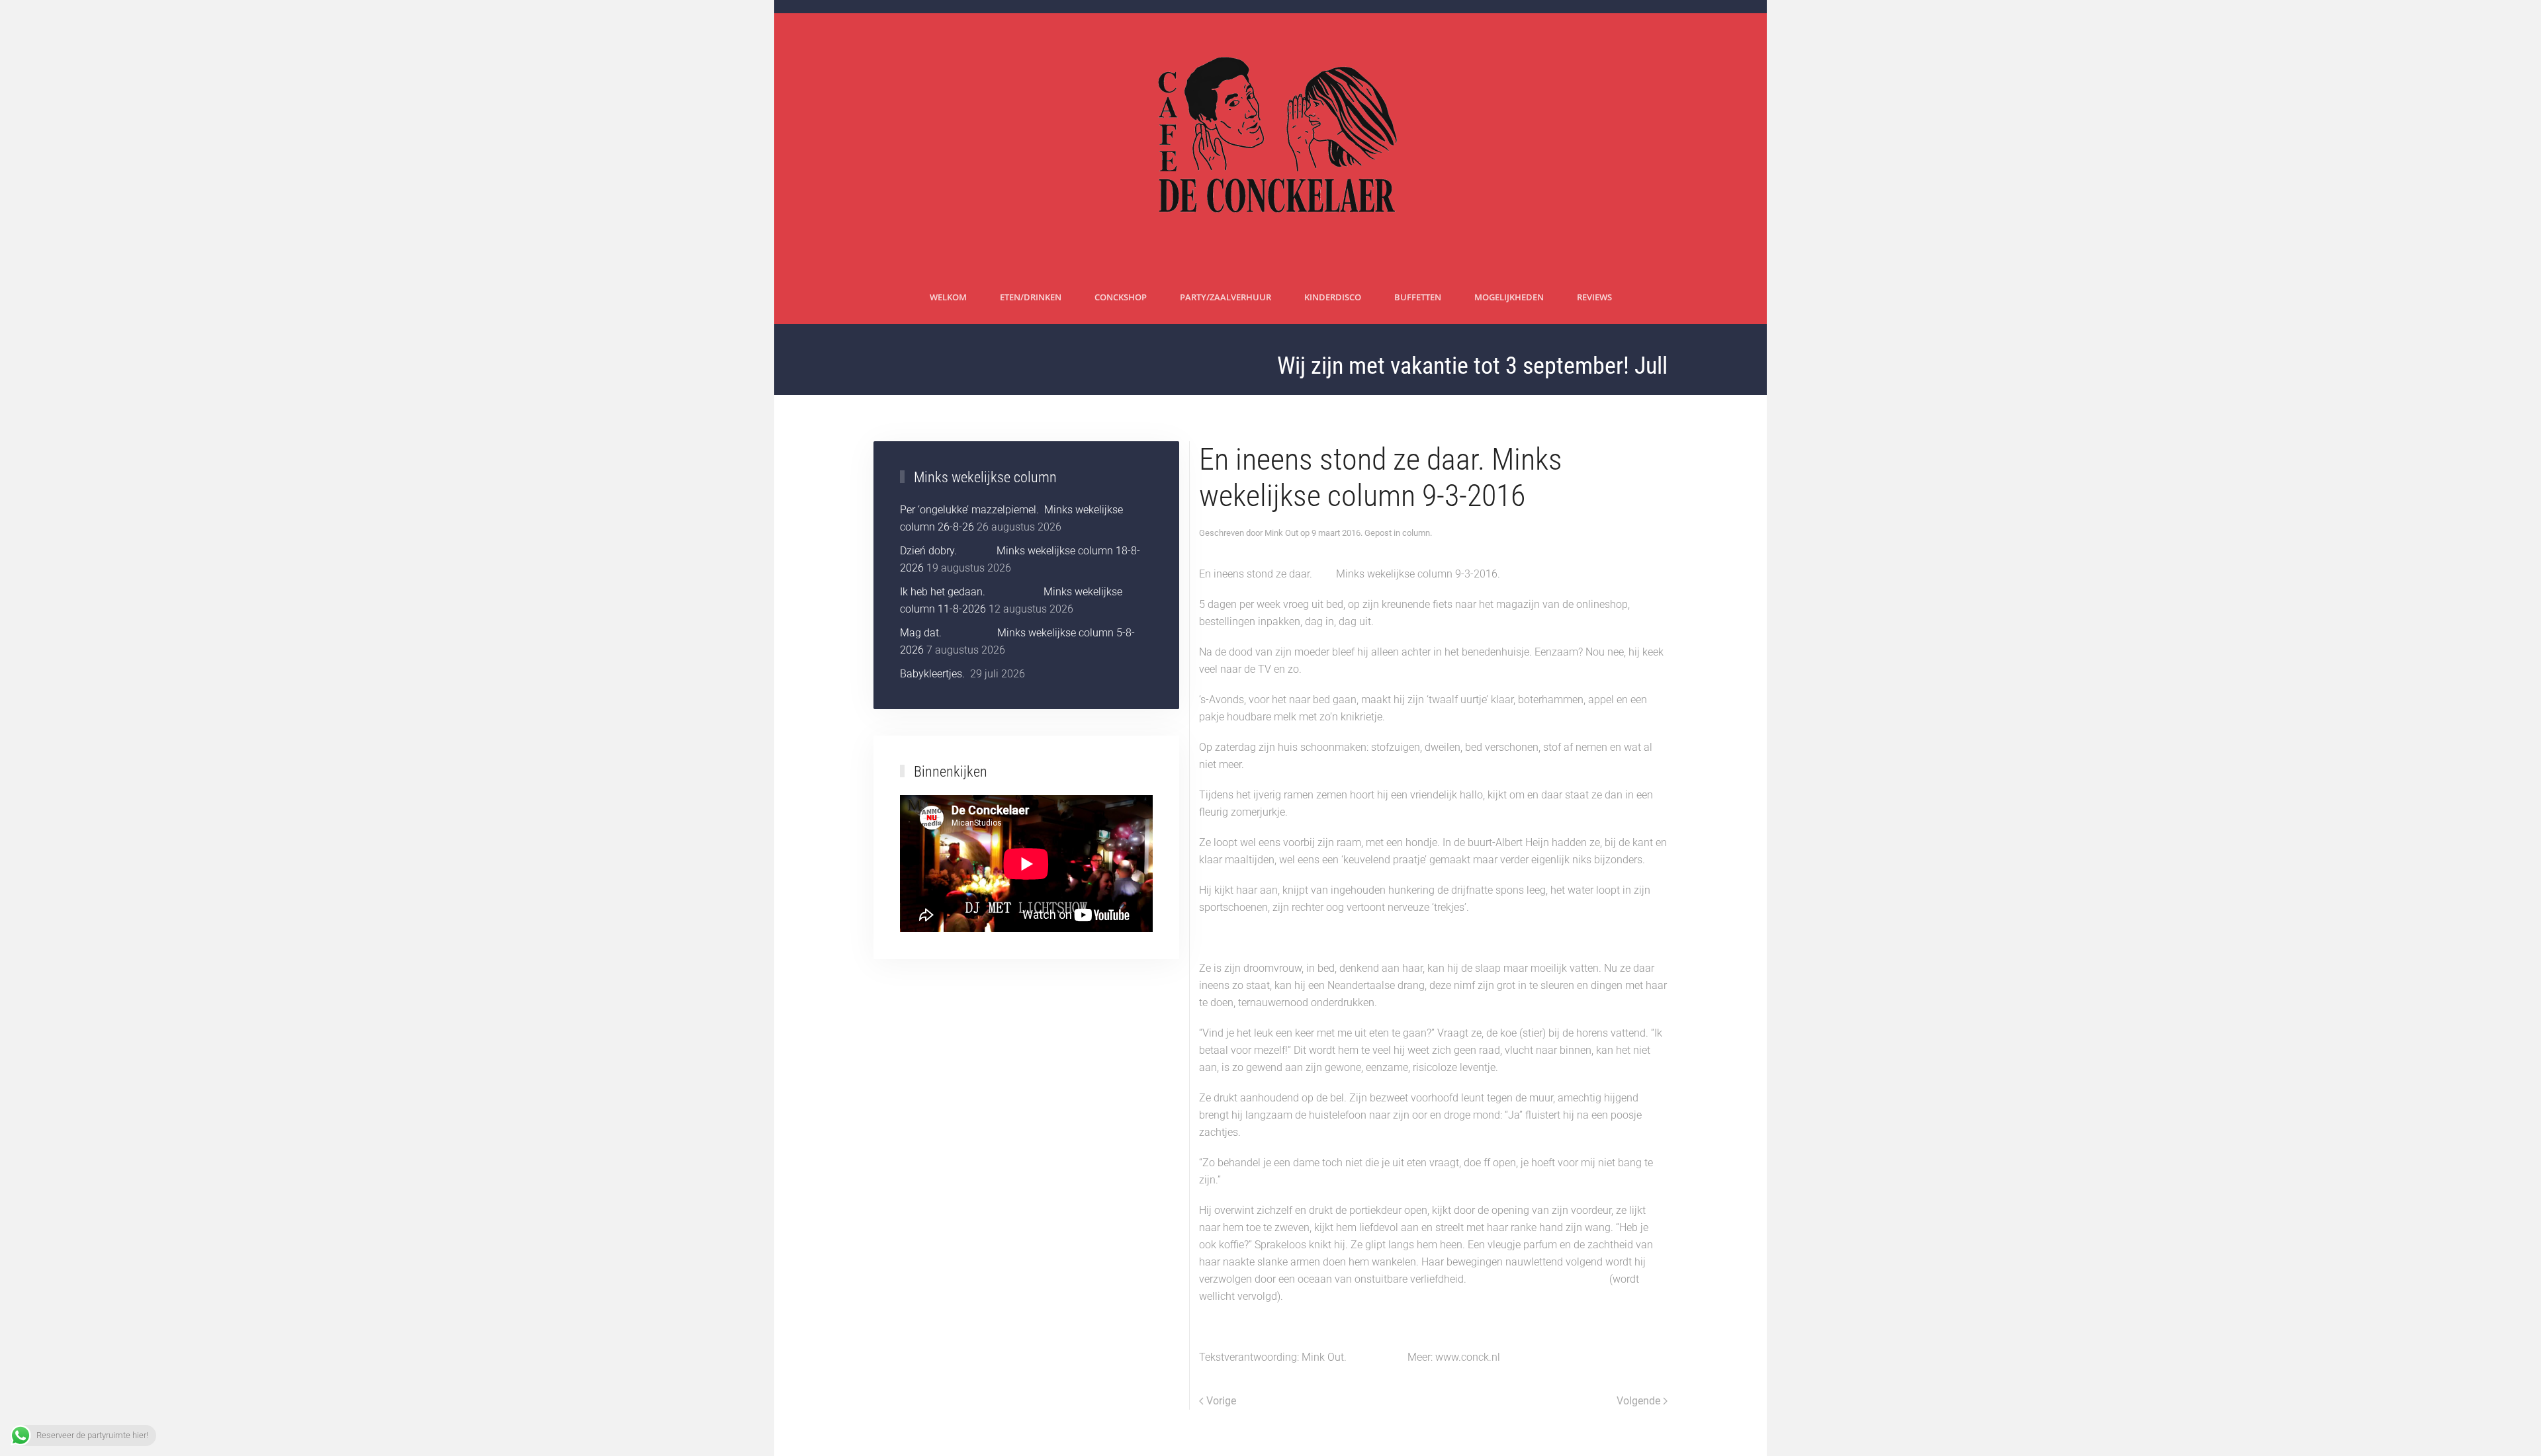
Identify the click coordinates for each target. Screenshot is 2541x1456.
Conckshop (1121, 297)
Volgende (1638, 1401)
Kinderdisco (1333, 297)
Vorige (1221, 1401)
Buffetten (1418, 297)
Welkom (948, 297)
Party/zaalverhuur (1226, 297)
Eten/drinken (1031, 297)
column (1416, 533)
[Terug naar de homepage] (1271, 142)
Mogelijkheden (1509, 297)
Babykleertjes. (934, 674)
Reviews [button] (1594, 297)
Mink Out (1281, 533)
